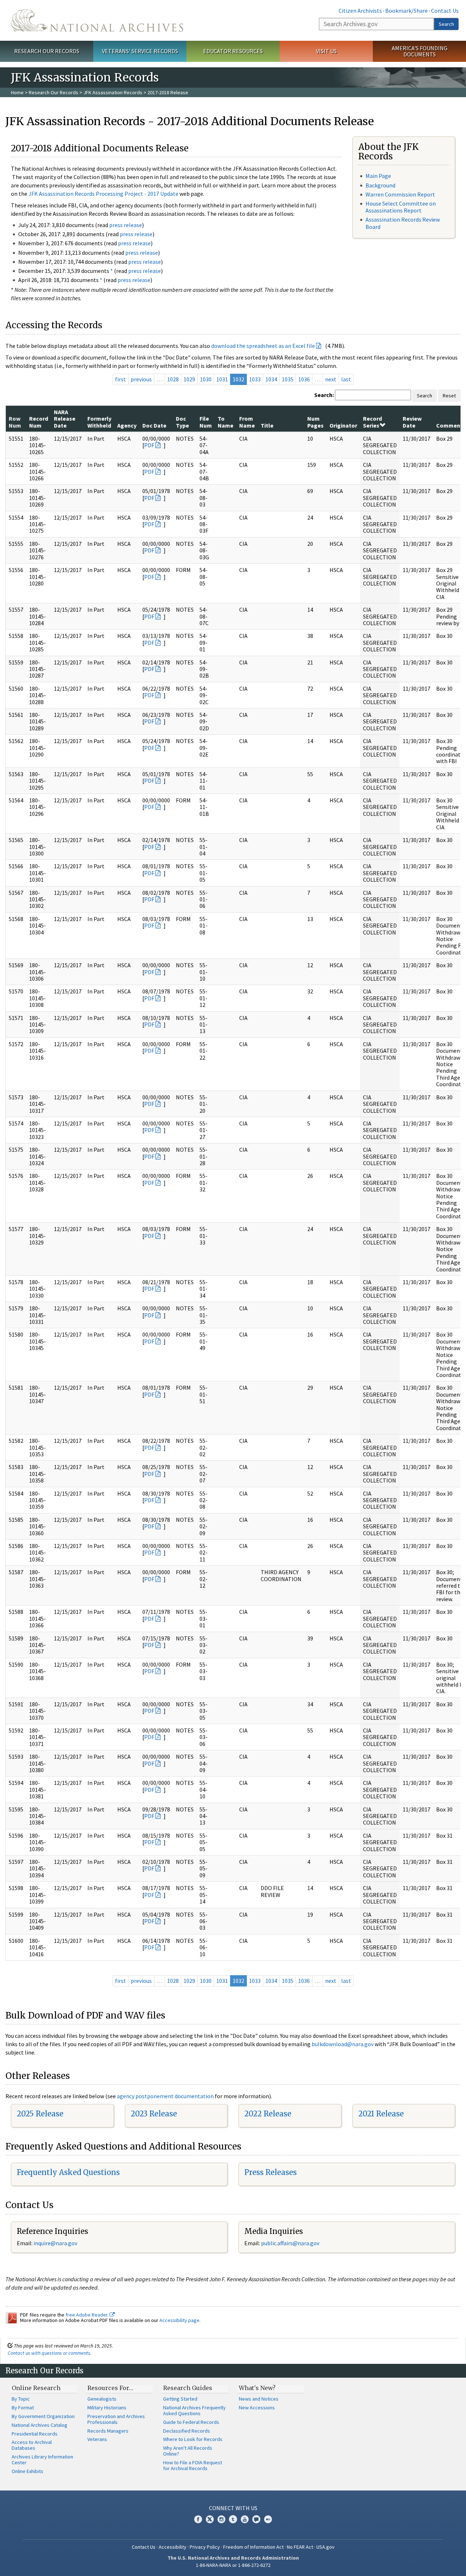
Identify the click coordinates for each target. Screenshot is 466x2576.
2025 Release (40, 2114)
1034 (271, 379)
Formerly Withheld (99, 422)
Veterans (97, 2439)
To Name (226, 422)
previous (141, 379)
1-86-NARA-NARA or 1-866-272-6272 (233, 2565)
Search (446, 24)
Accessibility (173, 2547)
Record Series (372, 422)
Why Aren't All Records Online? (188, 2451)
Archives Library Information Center (42, 2460)
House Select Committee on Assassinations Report (401, 207)
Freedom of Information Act (253, 2547)
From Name (247, 422)
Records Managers (108, 2431)
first (121, 379)
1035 (288, 379)
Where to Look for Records (193, 2439)
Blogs (256, 2519)
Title (267, 425)
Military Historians (107, 2408)
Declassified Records (187, 2431)
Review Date (412, 422)
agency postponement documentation (165, 2096)
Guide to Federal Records (191, 2422)
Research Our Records (47, 51)
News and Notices (259, 2399)
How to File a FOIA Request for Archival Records (193, 2465)
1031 (222, 379)
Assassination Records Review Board (403, 223)
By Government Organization (43, 2416)
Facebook (198, 2519)
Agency (127, 425)
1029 (189, 379)
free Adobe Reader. (88, 2315)
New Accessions (257, 2408)
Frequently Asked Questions (68, 2172)
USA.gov (325, 2547)
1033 (255, 379)
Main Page (378, 176)
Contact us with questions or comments (49, 2353)
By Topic (21, 2399)
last (346, 379)
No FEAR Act (300, 2547)
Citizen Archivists (360, 11)
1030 (206, 379)
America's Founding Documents (420, 51)
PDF (149, 445)
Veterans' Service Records (140, 51)
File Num (206, 422)
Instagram (221, 2519)
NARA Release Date (65, 419)
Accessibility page (179, 2320)
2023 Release (154, 2114)
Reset (449, 396)
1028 (173, 379)
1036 (304, 379)
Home (17, 92)
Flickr (268, 2519)
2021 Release (381, 2114)
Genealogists (102, 2399)
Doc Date (154, 425)
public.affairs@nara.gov (290, 2243)
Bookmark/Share (406, 11)
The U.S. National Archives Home (97, 20)
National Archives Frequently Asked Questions (194, 2410)
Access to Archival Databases (32, 2445)
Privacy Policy (205, 2547)
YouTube (245, 2519)
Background (380, 185)
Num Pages (315, 422)
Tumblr (233, 2519)
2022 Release (268, 2114)
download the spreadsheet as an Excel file (263, 346)
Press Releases (270, 2172)
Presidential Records (35, 2434)
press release (126, 225)
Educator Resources (233, 51)
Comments (451, 425)
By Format (23, 2408)
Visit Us (326, 51)
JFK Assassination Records (113, 92)
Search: (324, 395)
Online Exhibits (27, 2471)
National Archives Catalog (40, 2425)
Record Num (39, 422)
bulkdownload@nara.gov (343, 2044)
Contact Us (445, 11)
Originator (343, 425)
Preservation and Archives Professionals (116, 2419)
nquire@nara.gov (56, 2243)
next (331, 379)
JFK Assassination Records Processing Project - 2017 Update (103, 194)
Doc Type (182, 422)
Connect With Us (233, 2508)
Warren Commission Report (400, 194)
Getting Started (180, 2399)
